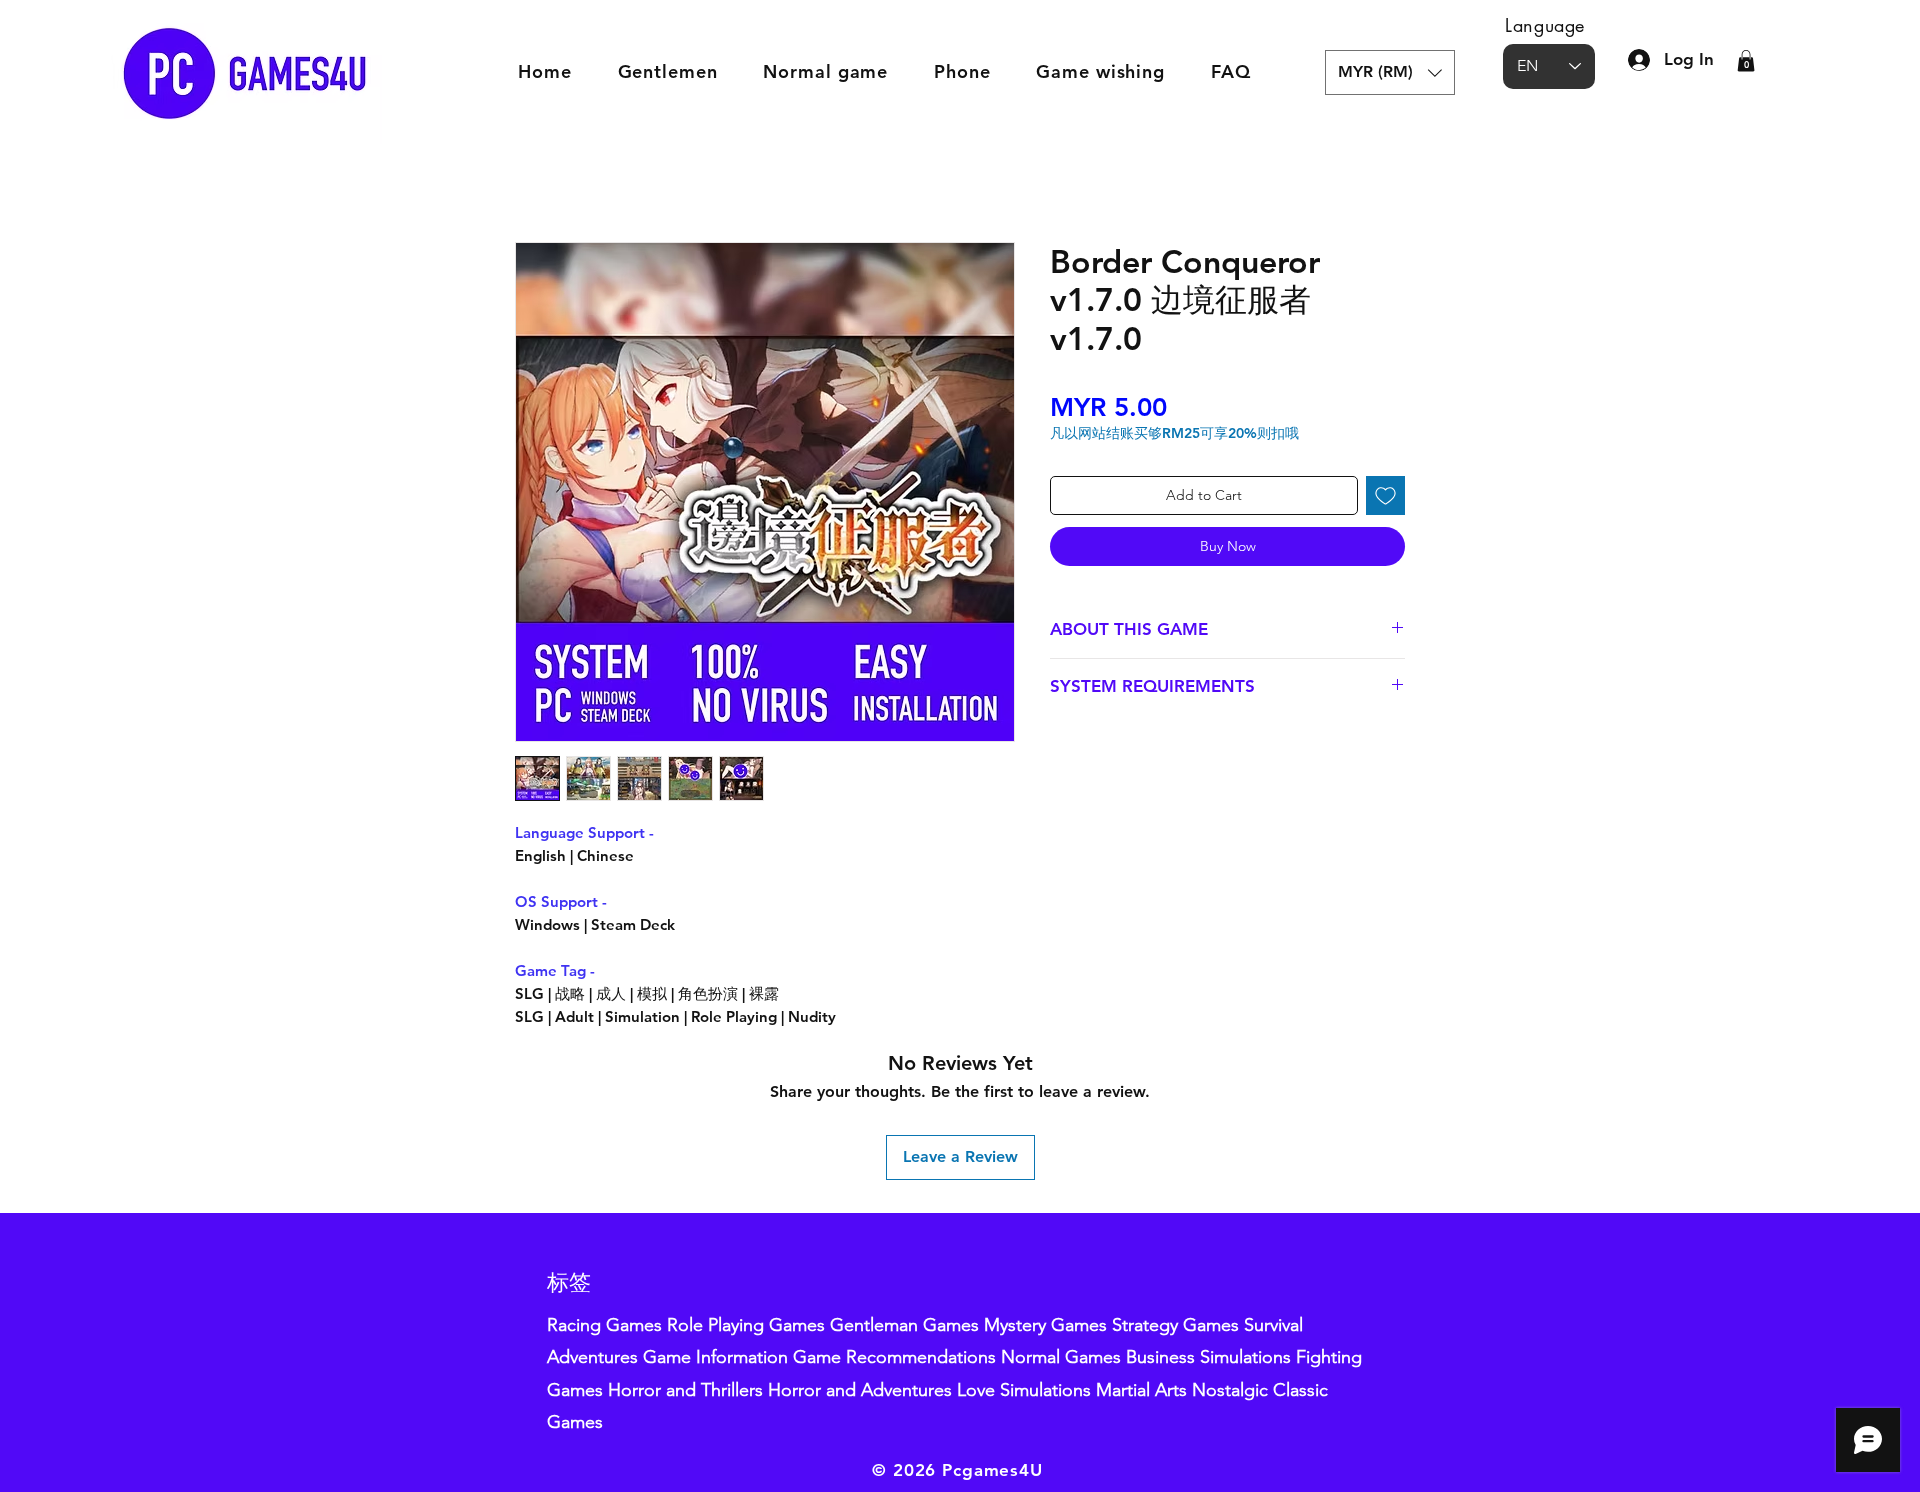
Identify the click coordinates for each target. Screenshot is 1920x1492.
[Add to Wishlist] (1385, 495)
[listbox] (1390, 72)
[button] (1390, 72)
